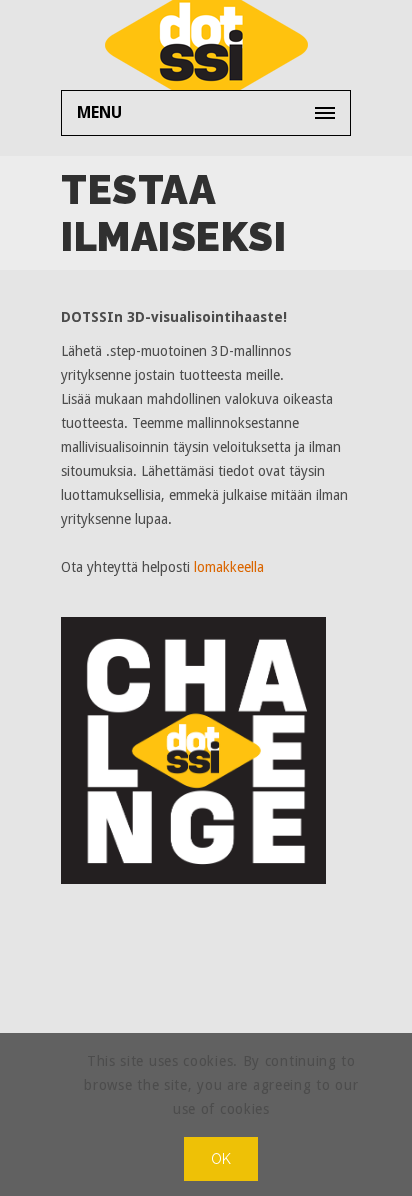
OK (221, 1159)
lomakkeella (229, 567)
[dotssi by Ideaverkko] (206, 45)
